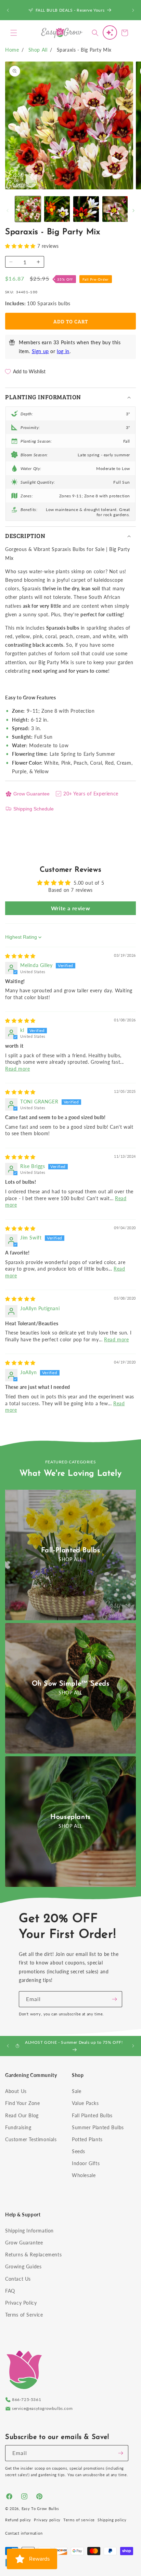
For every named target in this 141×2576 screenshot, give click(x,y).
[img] (20, 956)
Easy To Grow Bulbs (40, 2508)
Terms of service (79, 2520)
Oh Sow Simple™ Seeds (71, 1684)
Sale (76, 2091)
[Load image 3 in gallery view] (86, 209)
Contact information (24, 2533)
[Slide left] (8, 211)
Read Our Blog (22, 2115)
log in (63, 351)
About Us (16, 2091)
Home (12, 50)
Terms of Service (24, 2315)
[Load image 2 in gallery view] (57, 209)
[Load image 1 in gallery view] (28, 209)
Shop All (38, 50)
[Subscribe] (114, 1999)
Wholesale (84, 2175)
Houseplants (70, 1817)
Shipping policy (112, 2520)
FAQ (10, 2291)
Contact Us (18, 2279)
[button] (14, 33)
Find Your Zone (22, 2103)
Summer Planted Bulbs (98, 2127)
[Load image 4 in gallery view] (115, 209)
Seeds (79, 2151)
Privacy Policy (21, 2303)
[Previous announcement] (8, 10)
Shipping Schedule (34, 809)
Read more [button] (17, 1069)
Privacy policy (47, 2520)
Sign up (40, 351)
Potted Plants (87, 2139)
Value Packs (85, 2103)
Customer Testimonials (31, 2139)
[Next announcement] (133, 10)
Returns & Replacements (33, 2255)
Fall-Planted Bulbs (71, 1551)
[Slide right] (133, 211)
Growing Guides (23, 2266)
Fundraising (18, 2127)
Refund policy (18, 2520)
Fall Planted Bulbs (92, 2115)
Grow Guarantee (31, 794)
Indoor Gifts (86, 2163)
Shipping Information (29, 2231)
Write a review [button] (70, 908)
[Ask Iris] (110, 32)
